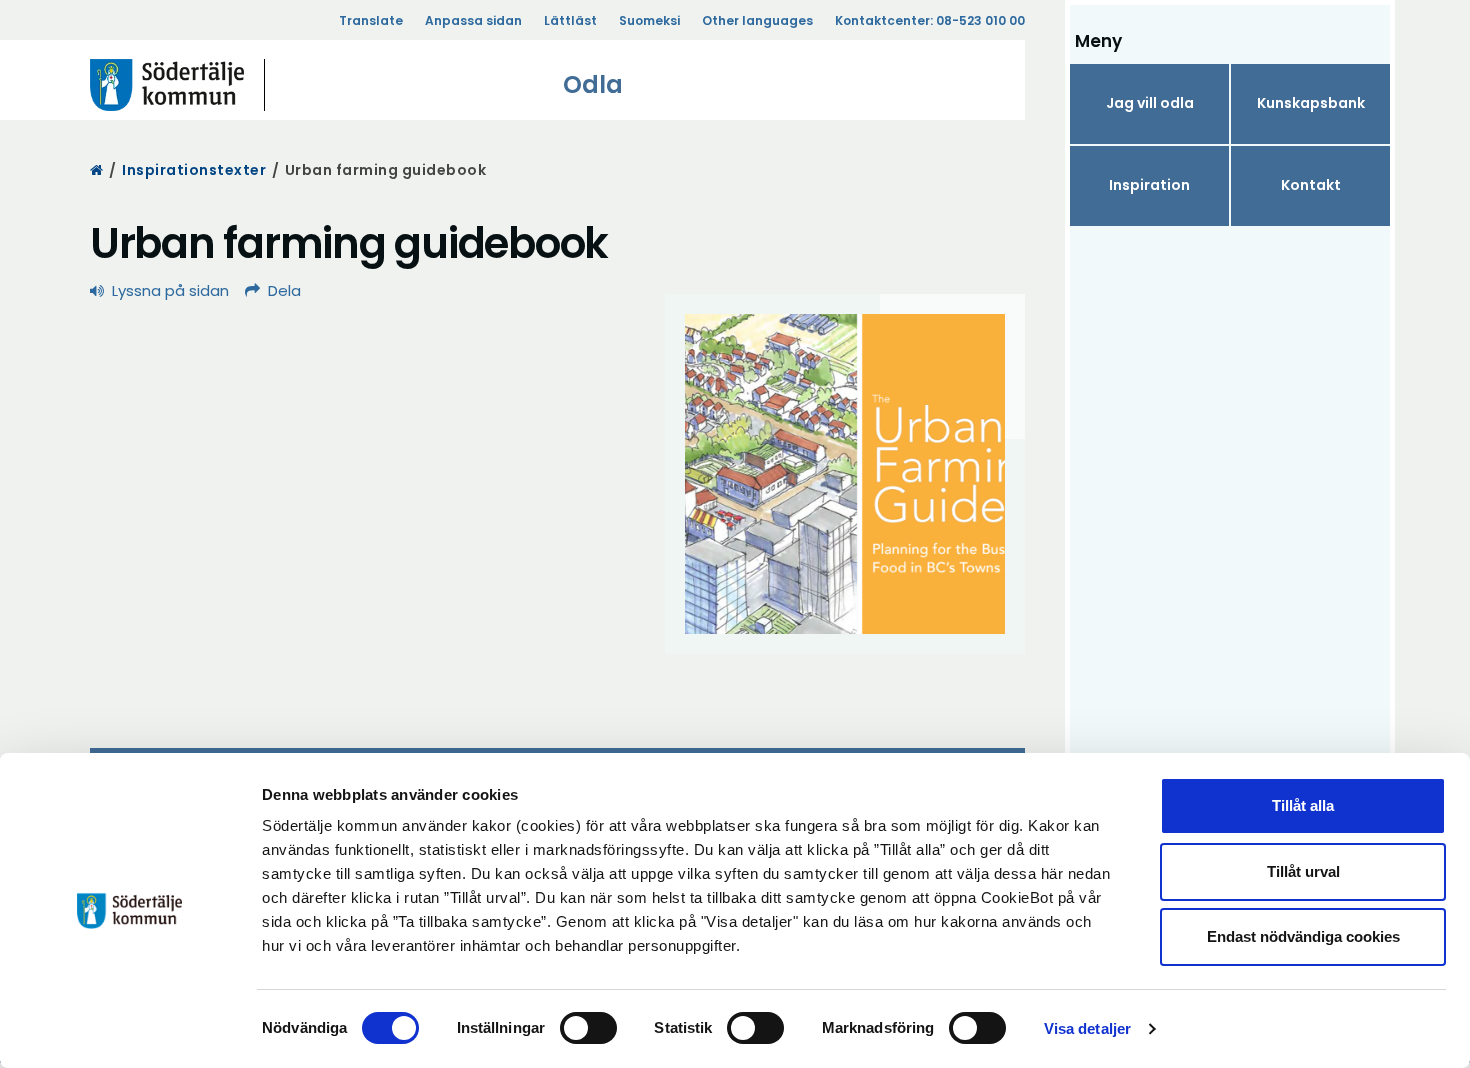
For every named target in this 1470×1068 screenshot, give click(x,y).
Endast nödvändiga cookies (1303, 936)
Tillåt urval (1303, 871)
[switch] (588, 1028)
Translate (371, 20)
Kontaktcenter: (930, 20)
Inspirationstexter (194, 170)
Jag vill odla (1150, 103)
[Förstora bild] (845, 474)
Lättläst (570, 20)
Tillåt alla (1303, 805)
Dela (284, 290)
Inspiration (1149, 185)
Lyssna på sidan (170, 290)
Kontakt (1311, 185)
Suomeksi (649, 20)
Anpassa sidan (473, 20)
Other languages (757, 20)
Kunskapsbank (1311, 103)
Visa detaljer (1087, 1028)
